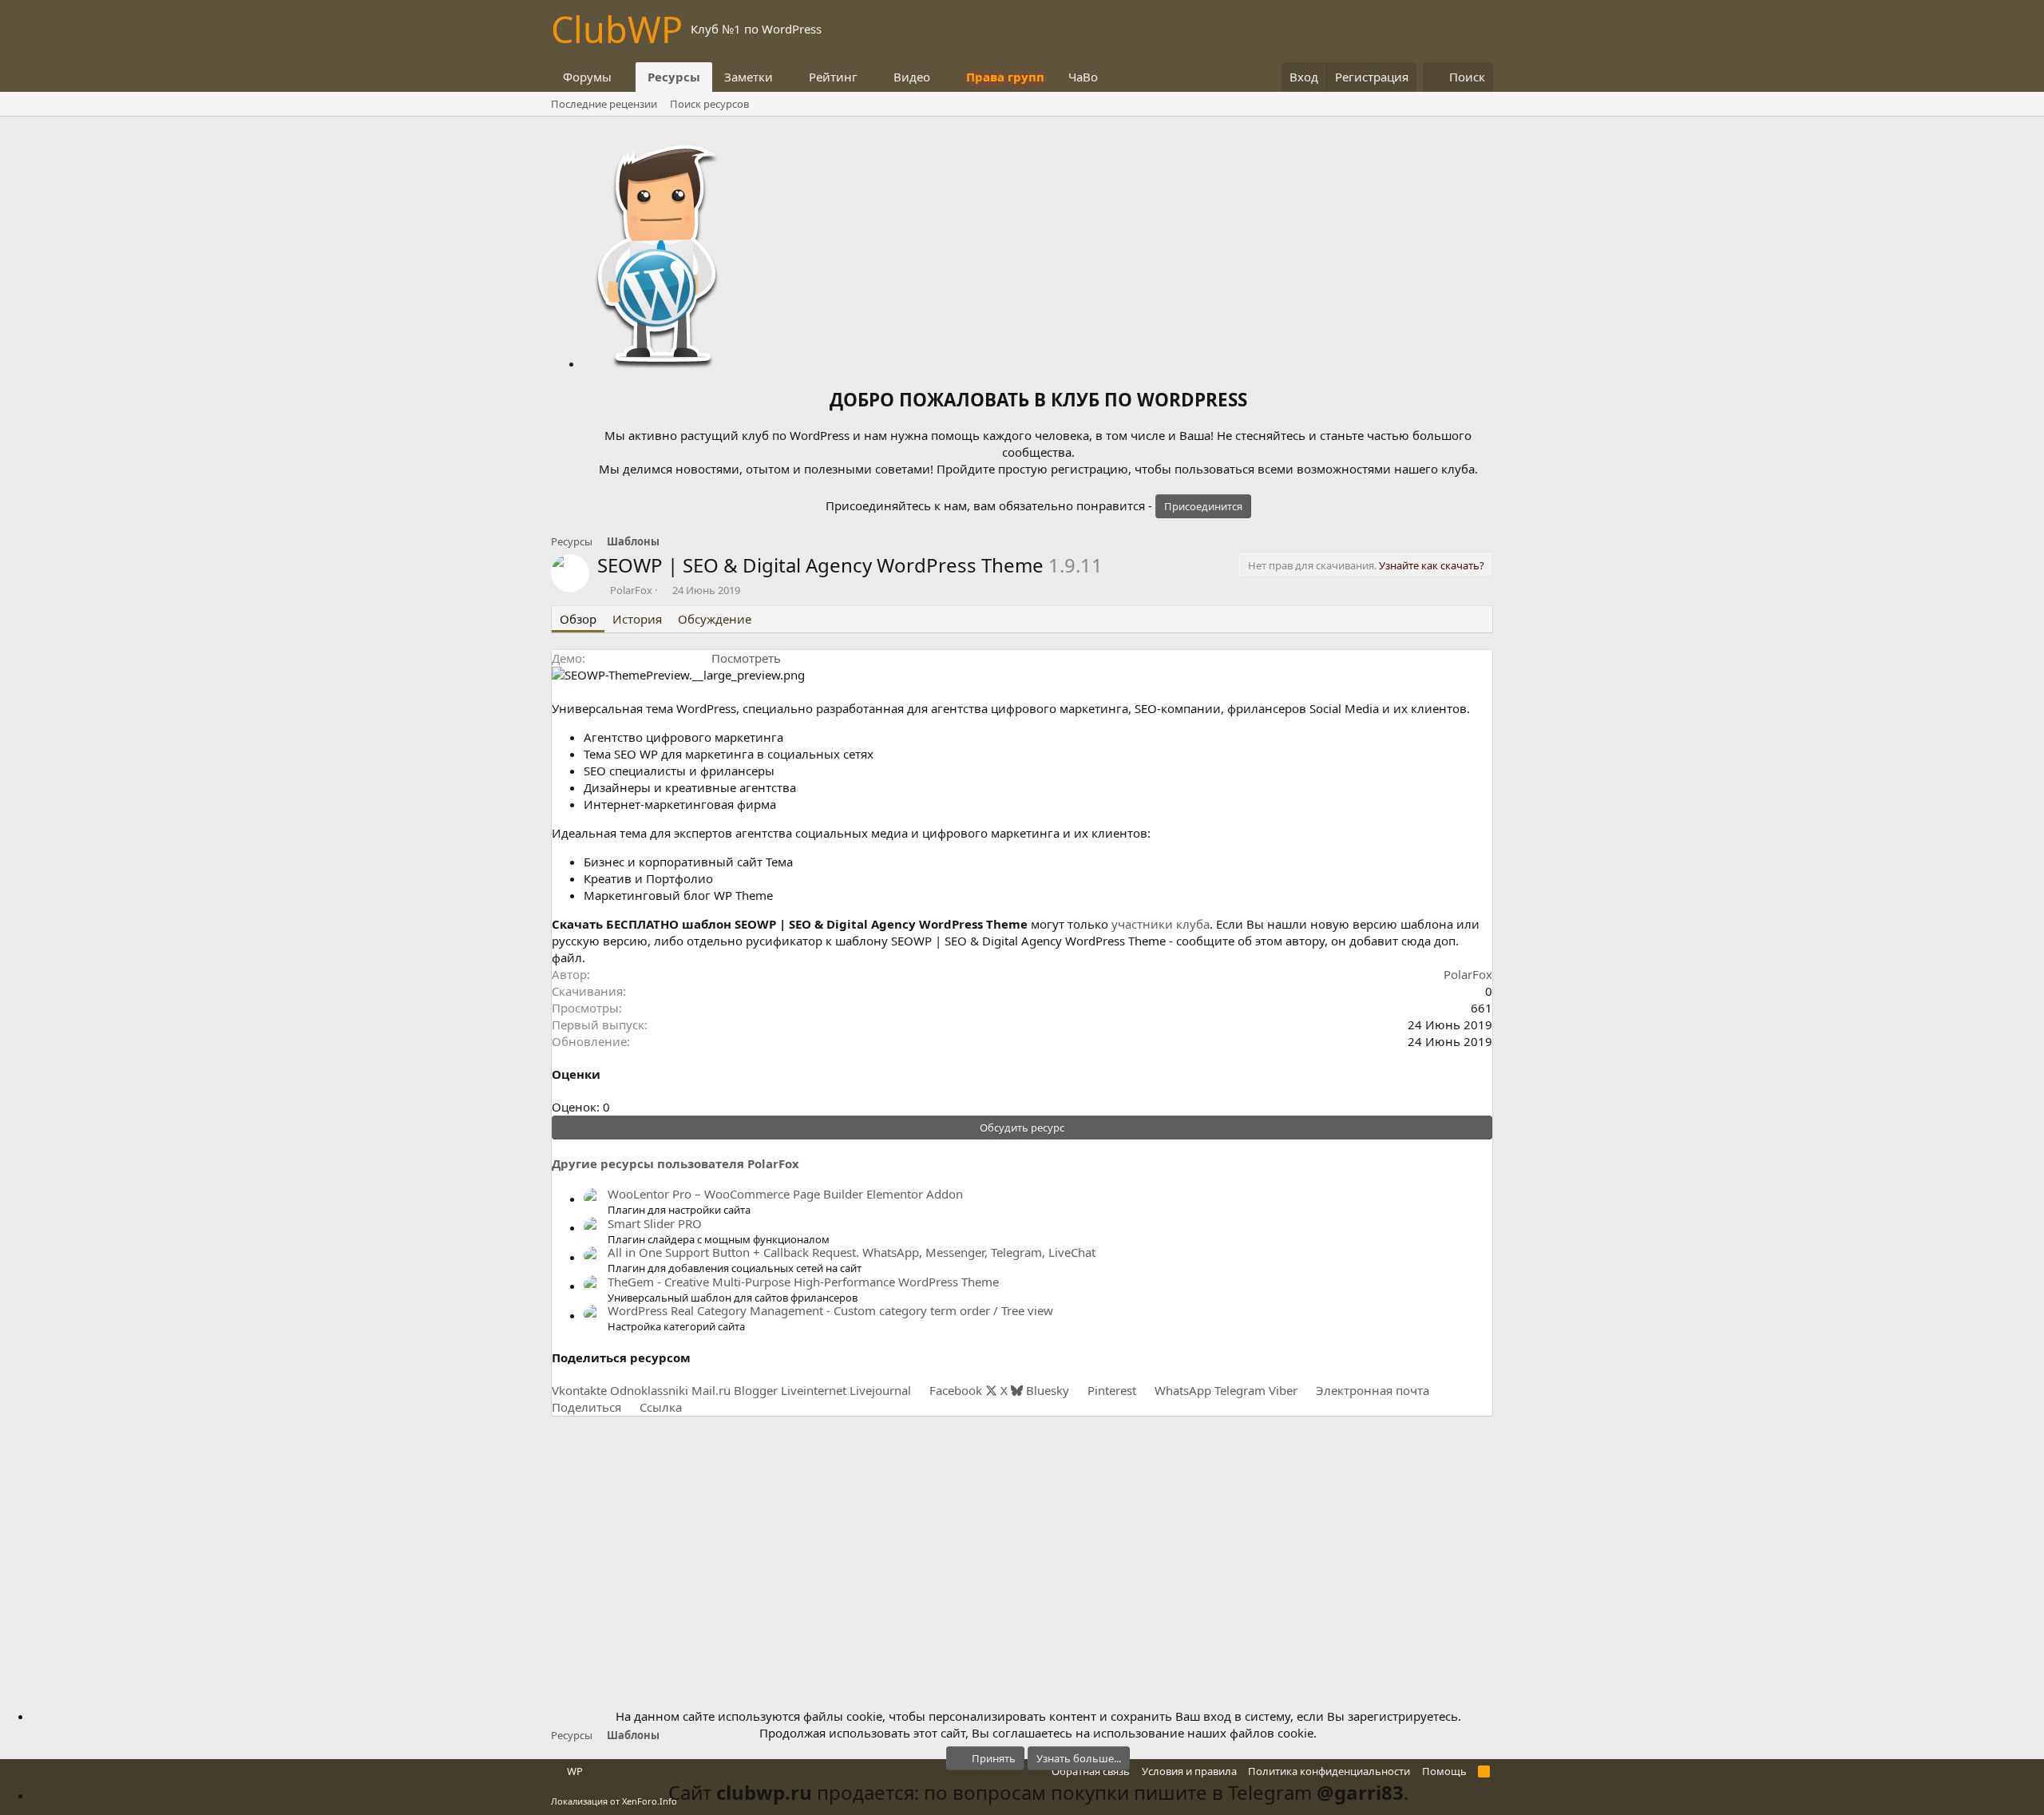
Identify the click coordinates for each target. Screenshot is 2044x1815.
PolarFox (631, 590)
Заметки (749, 77)
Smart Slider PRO (655, 1223)
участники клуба (1161, 924)
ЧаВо (1083, 77)
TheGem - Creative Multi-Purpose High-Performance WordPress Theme (803, 1282)
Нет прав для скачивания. (1366, 565)
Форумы (587, 77)
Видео (912, 77)
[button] (624, 77)
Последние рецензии (604, 104)
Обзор (578, 619)
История (637, 619)
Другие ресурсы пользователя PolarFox (675, 1163)
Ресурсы (674, 77)
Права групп (1005, 77)
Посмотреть (746, 658)
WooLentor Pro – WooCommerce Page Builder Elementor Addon (785, 1194)
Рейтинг (833, 77)
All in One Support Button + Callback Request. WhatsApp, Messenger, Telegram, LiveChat (852, 1252)
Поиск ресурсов (709, 104)
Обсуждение (715, 619)
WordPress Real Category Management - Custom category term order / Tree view (830, 1310)
